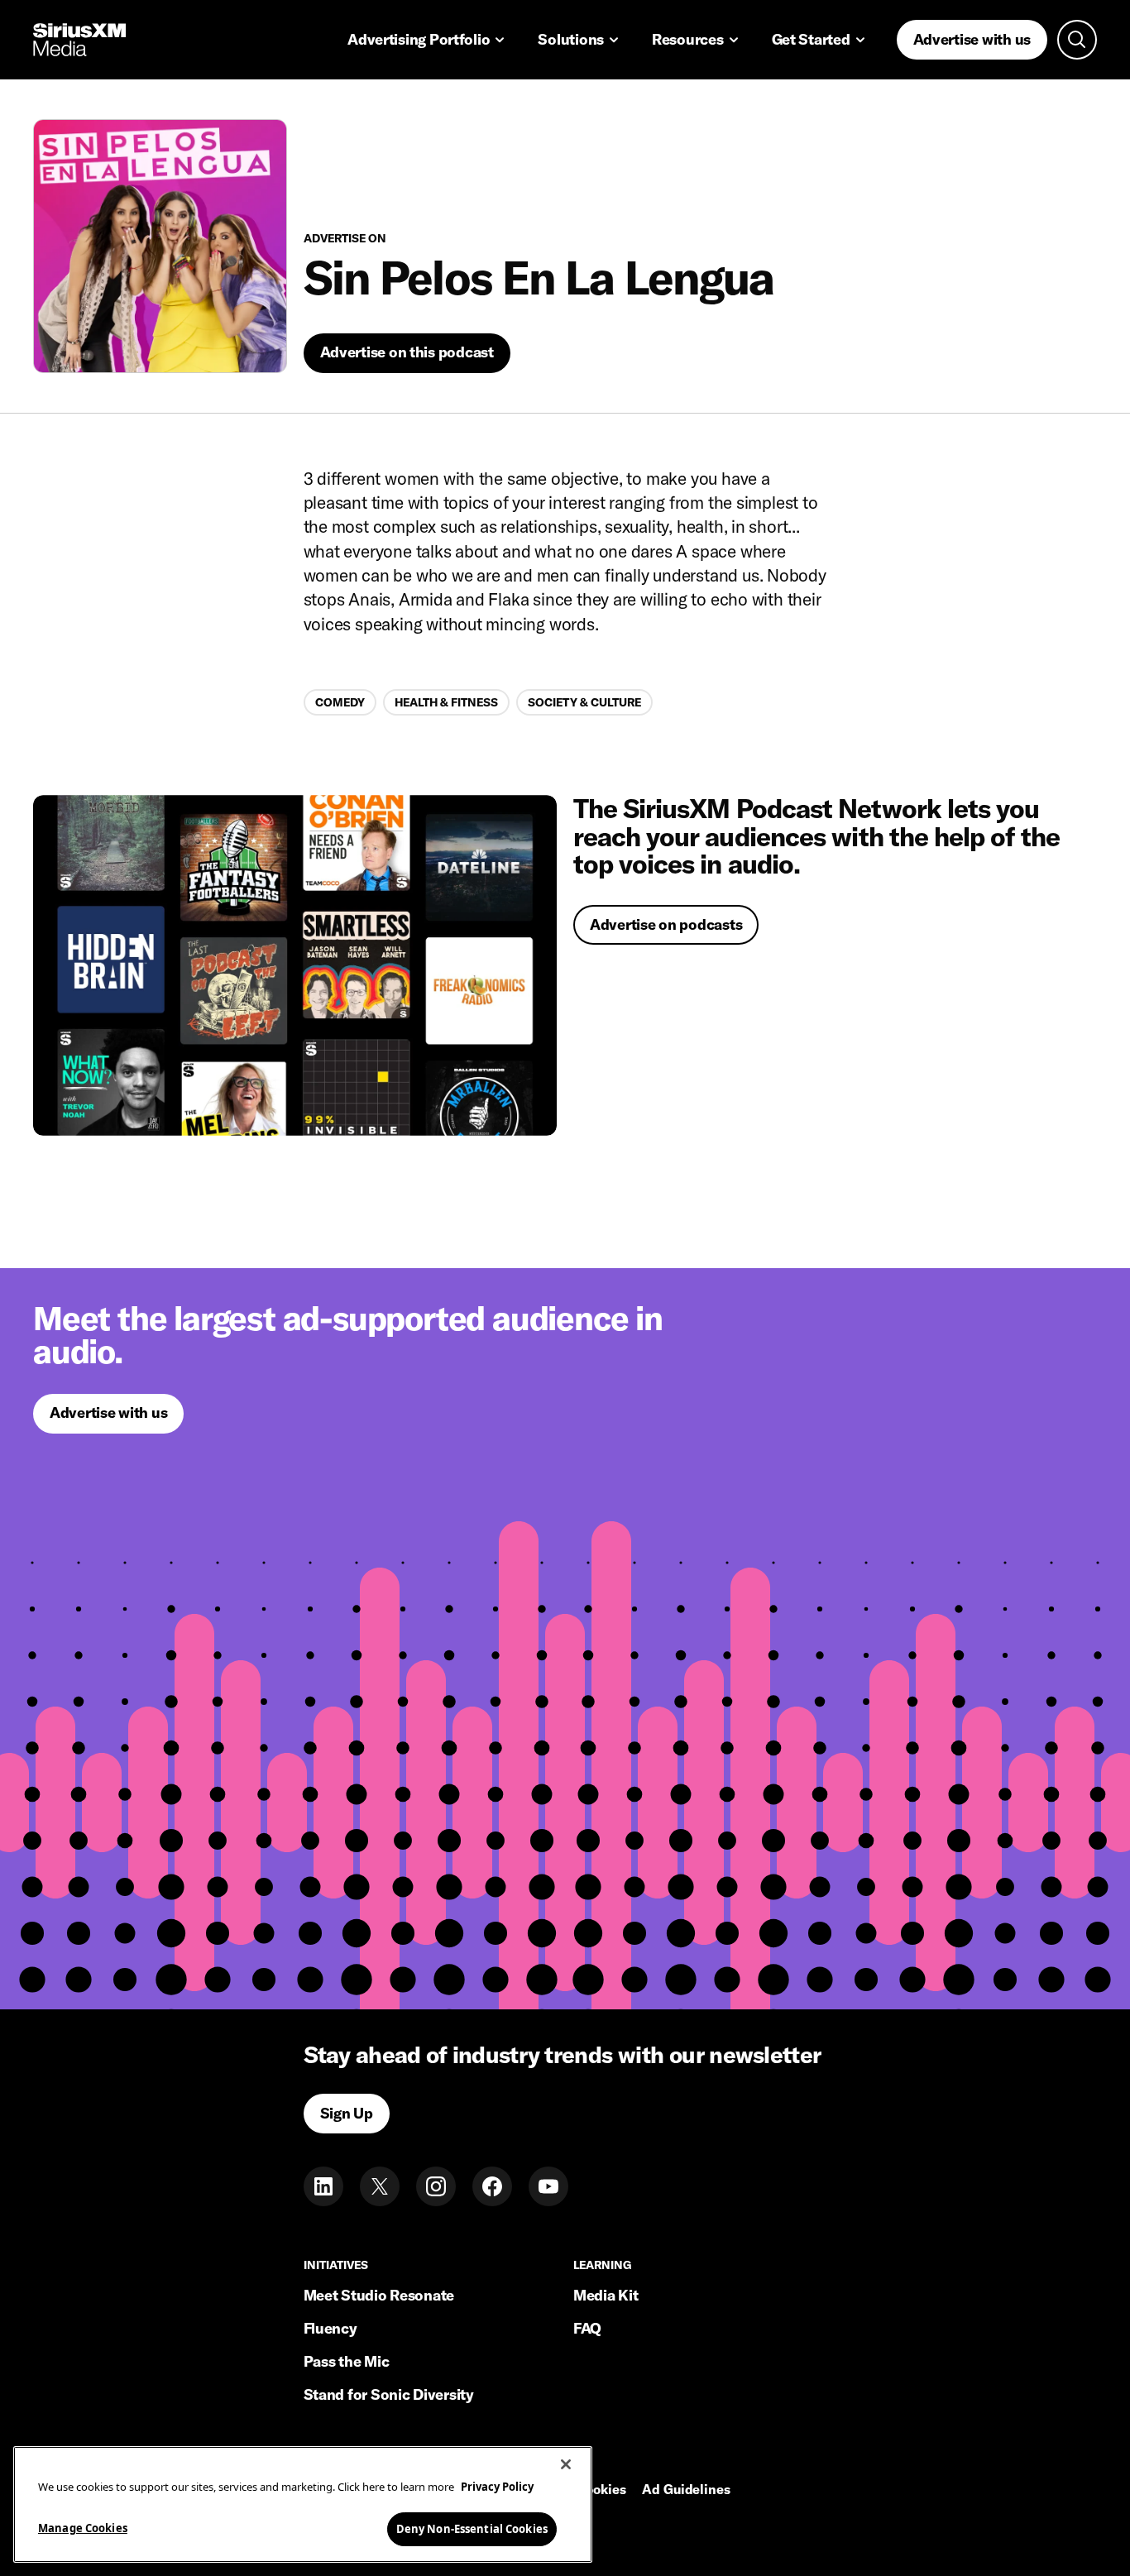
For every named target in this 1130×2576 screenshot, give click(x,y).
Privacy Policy (497, 2487)
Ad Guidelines (686, 2490)
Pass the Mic (347, 2361)
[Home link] (79, 40)
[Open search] (1077, 40)
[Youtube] (548, 2186)
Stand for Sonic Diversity (389, 2394)
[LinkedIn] (323, 2186)
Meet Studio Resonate (379, 2295)
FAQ (587, 2328)
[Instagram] (436, 2186)
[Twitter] (380, 2186)
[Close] (566, 2464)
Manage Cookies (83, 2527)
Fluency (330, 2328)
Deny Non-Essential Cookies (472, 2528)
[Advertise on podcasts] (295, 965)
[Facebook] (492, 2186)
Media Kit (606, 2295)
